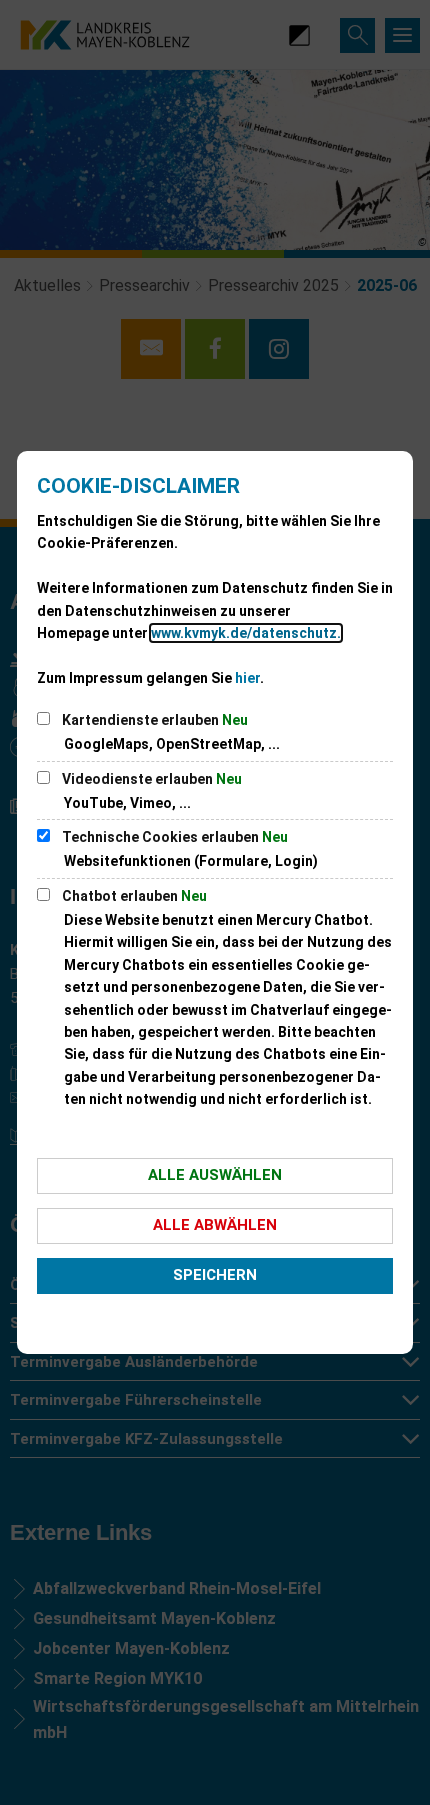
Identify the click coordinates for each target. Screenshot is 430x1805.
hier (247, 678)
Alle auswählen (215, 1175)
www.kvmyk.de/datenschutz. (246, 633)
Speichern (215, 1275)
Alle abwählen (215, 1225)
